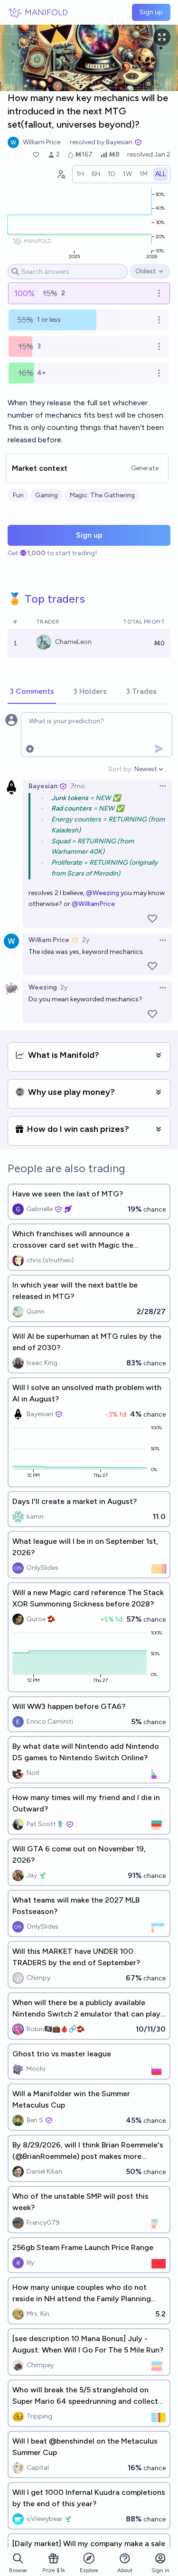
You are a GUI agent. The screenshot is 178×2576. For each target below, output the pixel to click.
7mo (78, 786)
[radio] (80, 174)
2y (86, 940)
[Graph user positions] (61, 174)
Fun (18, 495)
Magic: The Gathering (102, 495)
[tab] (32, 692)
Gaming (47, 495)
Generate (145, 468)
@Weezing (103, 893)
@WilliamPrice (93, 904)
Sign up (151, 12)
